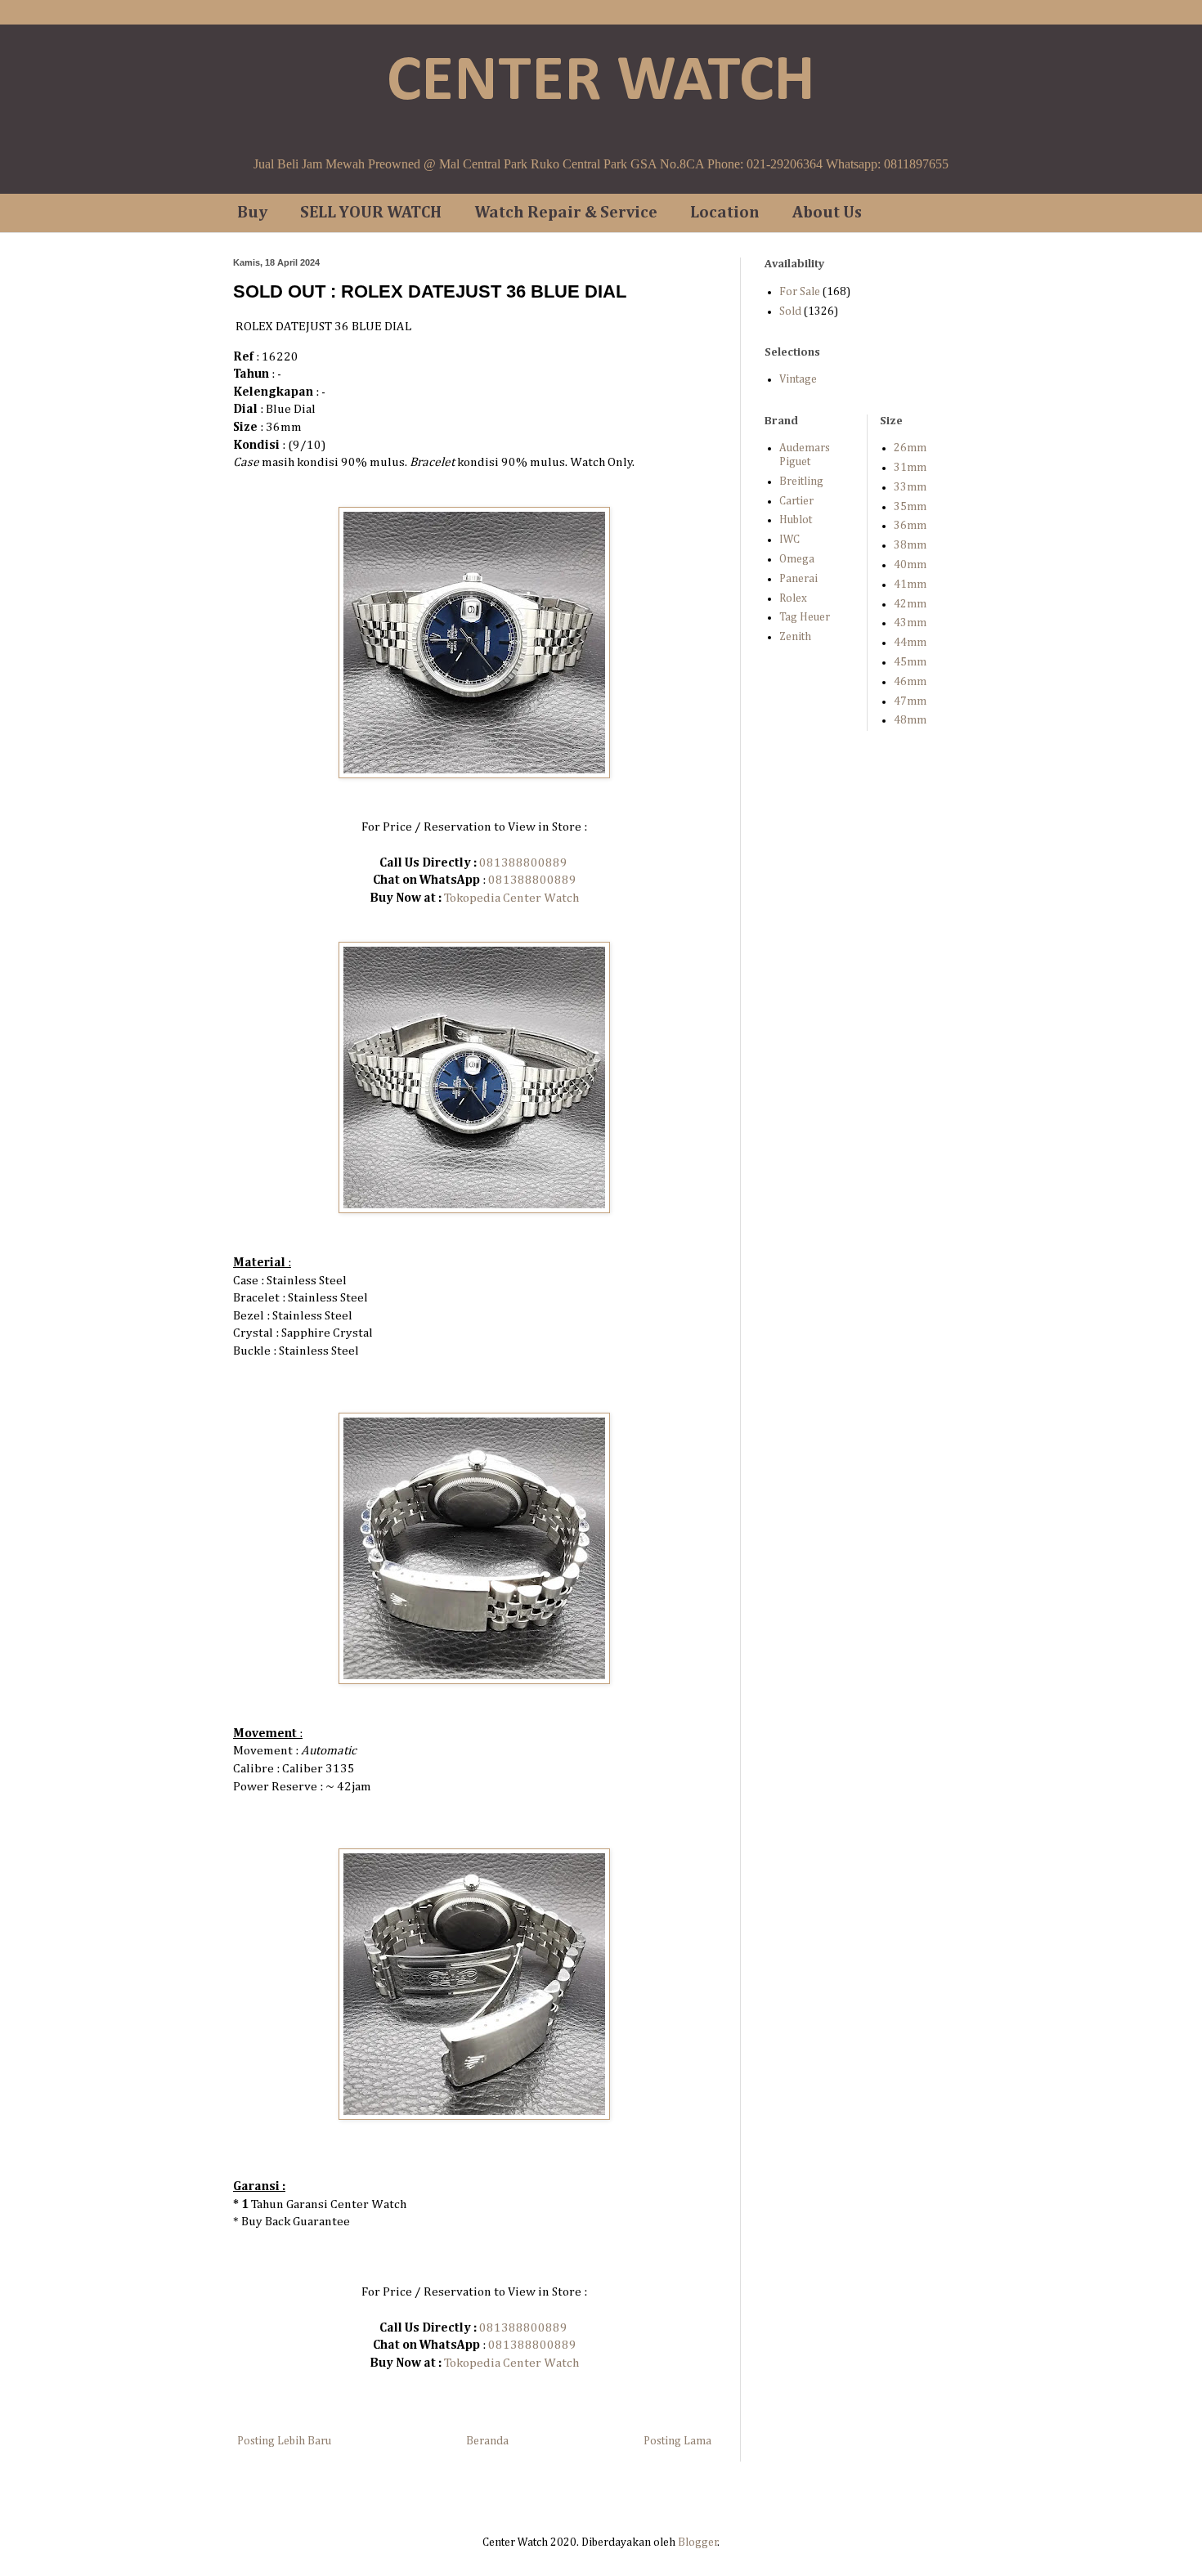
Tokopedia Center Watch (511, 898)
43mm (910, 623)
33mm (910, 487)
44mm (910, 643)
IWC (789, 540)
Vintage (798, 379)
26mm (910, 448)
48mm (910, 720)
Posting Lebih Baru (284, 2441)
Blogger (698, 2542)
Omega (797, 559)
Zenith (795, 637)
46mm (910, 682)
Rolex (793, 598)
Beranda (487, 2441)
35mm (910, 507)
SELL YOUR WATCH (371, 213)
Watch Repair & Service (566, 213)
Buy (252, 213)
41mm (910, 585)
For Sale (800, 292)
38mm (910, 545)
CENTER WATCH (601, 83)
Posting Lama (677, 2441)
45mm (910, 662)
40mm (910, 565)
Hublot (796, 520)
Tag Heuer (805, 617)
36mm (910, 526)
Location (725, 213)
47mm (910, 701)
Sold (790, 311)
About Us (827, 213)
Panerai (798, 579)
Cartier (796, 501)
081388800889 (523, 863)
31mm (910, 468)
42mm (910, 604)
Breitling (801, 482)
